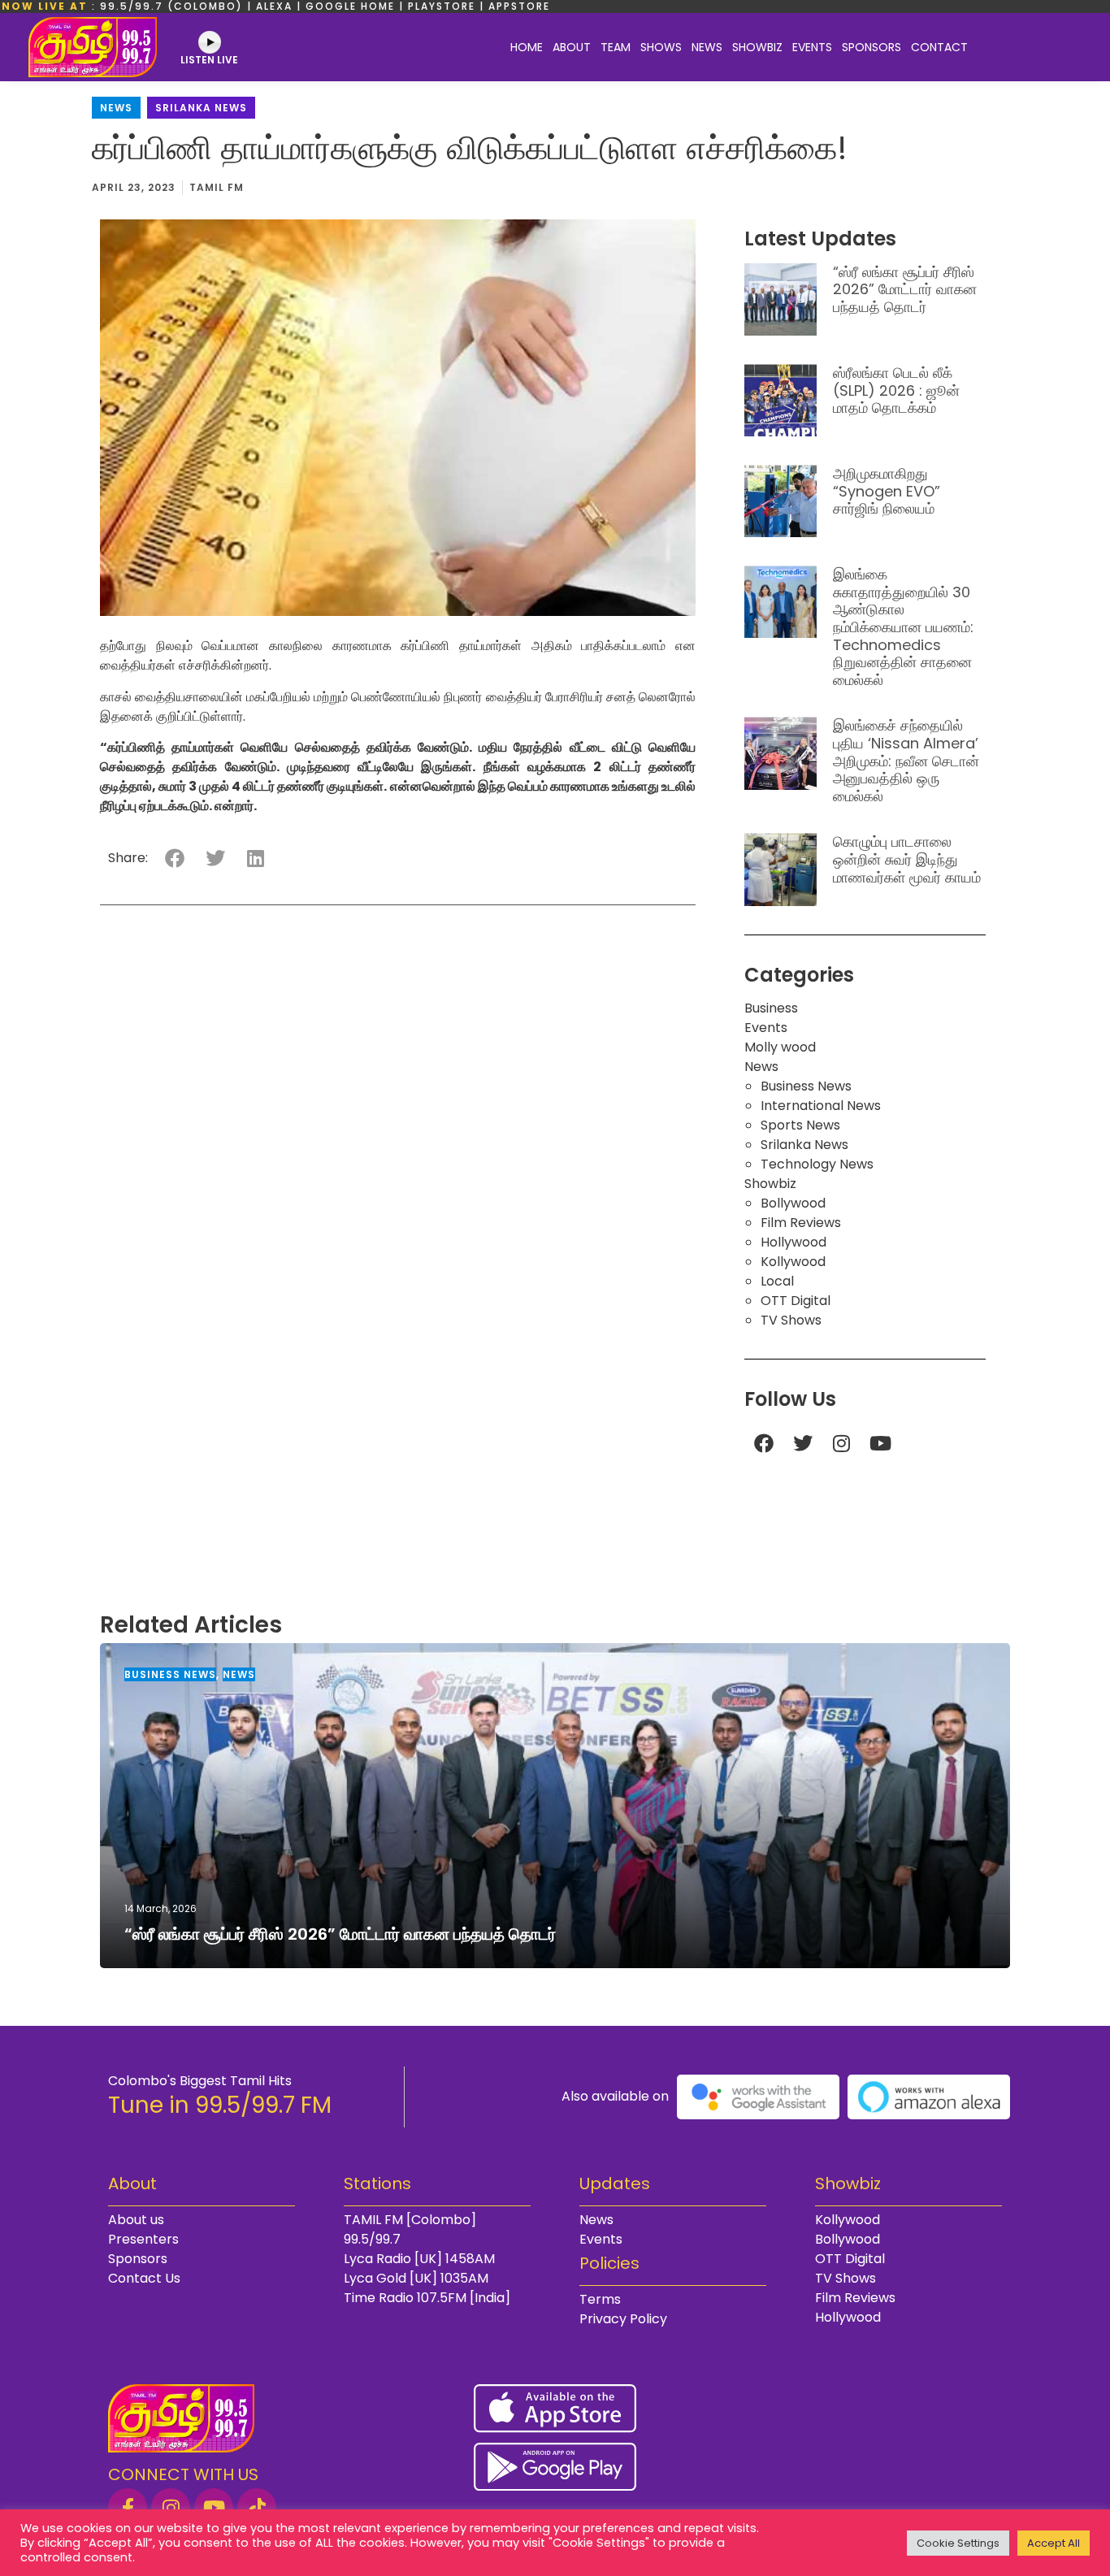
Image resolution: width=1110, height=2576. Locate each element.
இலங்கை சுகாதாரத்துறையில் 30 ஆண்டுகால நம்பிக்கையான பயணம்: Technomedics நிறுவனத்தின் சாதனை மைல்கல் (903, 627)
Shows (661, 47)
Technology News (817, 1164)
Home (527, 47)
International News (821, 1106)
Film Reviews (801, 1223)
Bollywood (793, 1203)
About (572, 47)
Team (616, 47)
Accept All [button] (1054, 2543)
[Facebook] (764, 1443)
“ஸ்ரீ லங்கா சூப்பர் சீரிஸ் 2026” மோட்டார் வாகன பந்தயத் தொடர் (905, 289)
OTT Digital (796, 1301)
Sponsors (872, 47)
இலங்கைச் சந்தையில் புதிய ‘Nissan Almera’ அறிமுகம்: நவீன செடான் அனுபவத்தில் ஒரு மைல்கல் (906, 760)
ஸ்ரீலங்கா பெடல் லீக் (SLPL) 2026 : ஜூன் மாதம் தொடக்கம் (896, 390)
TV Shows (791, 1320)
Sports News (800, 1125)
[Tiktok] (257, 2508)
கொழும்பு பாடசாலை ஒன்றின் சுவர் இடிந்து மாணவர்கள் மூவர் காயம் (907, 859)
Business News (806, 1086)
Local (777, 1281)
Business (771, 1008)
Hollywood (793, 1242)
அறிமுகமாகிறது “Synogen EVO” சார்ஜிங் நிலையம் (887, 491)
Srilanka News (201, 108)
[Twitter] (803, 1443)
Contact (939, 47)
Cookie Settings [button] (958, 2543)
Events (812, 47)
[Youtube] (881, 1443)
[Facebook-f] (128, 2508)
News (707, 47)
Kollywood (793, 1262)
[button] (174, 858)
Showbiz (757, 47)
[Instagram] (842, 1443)
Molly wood (780, 1047)
